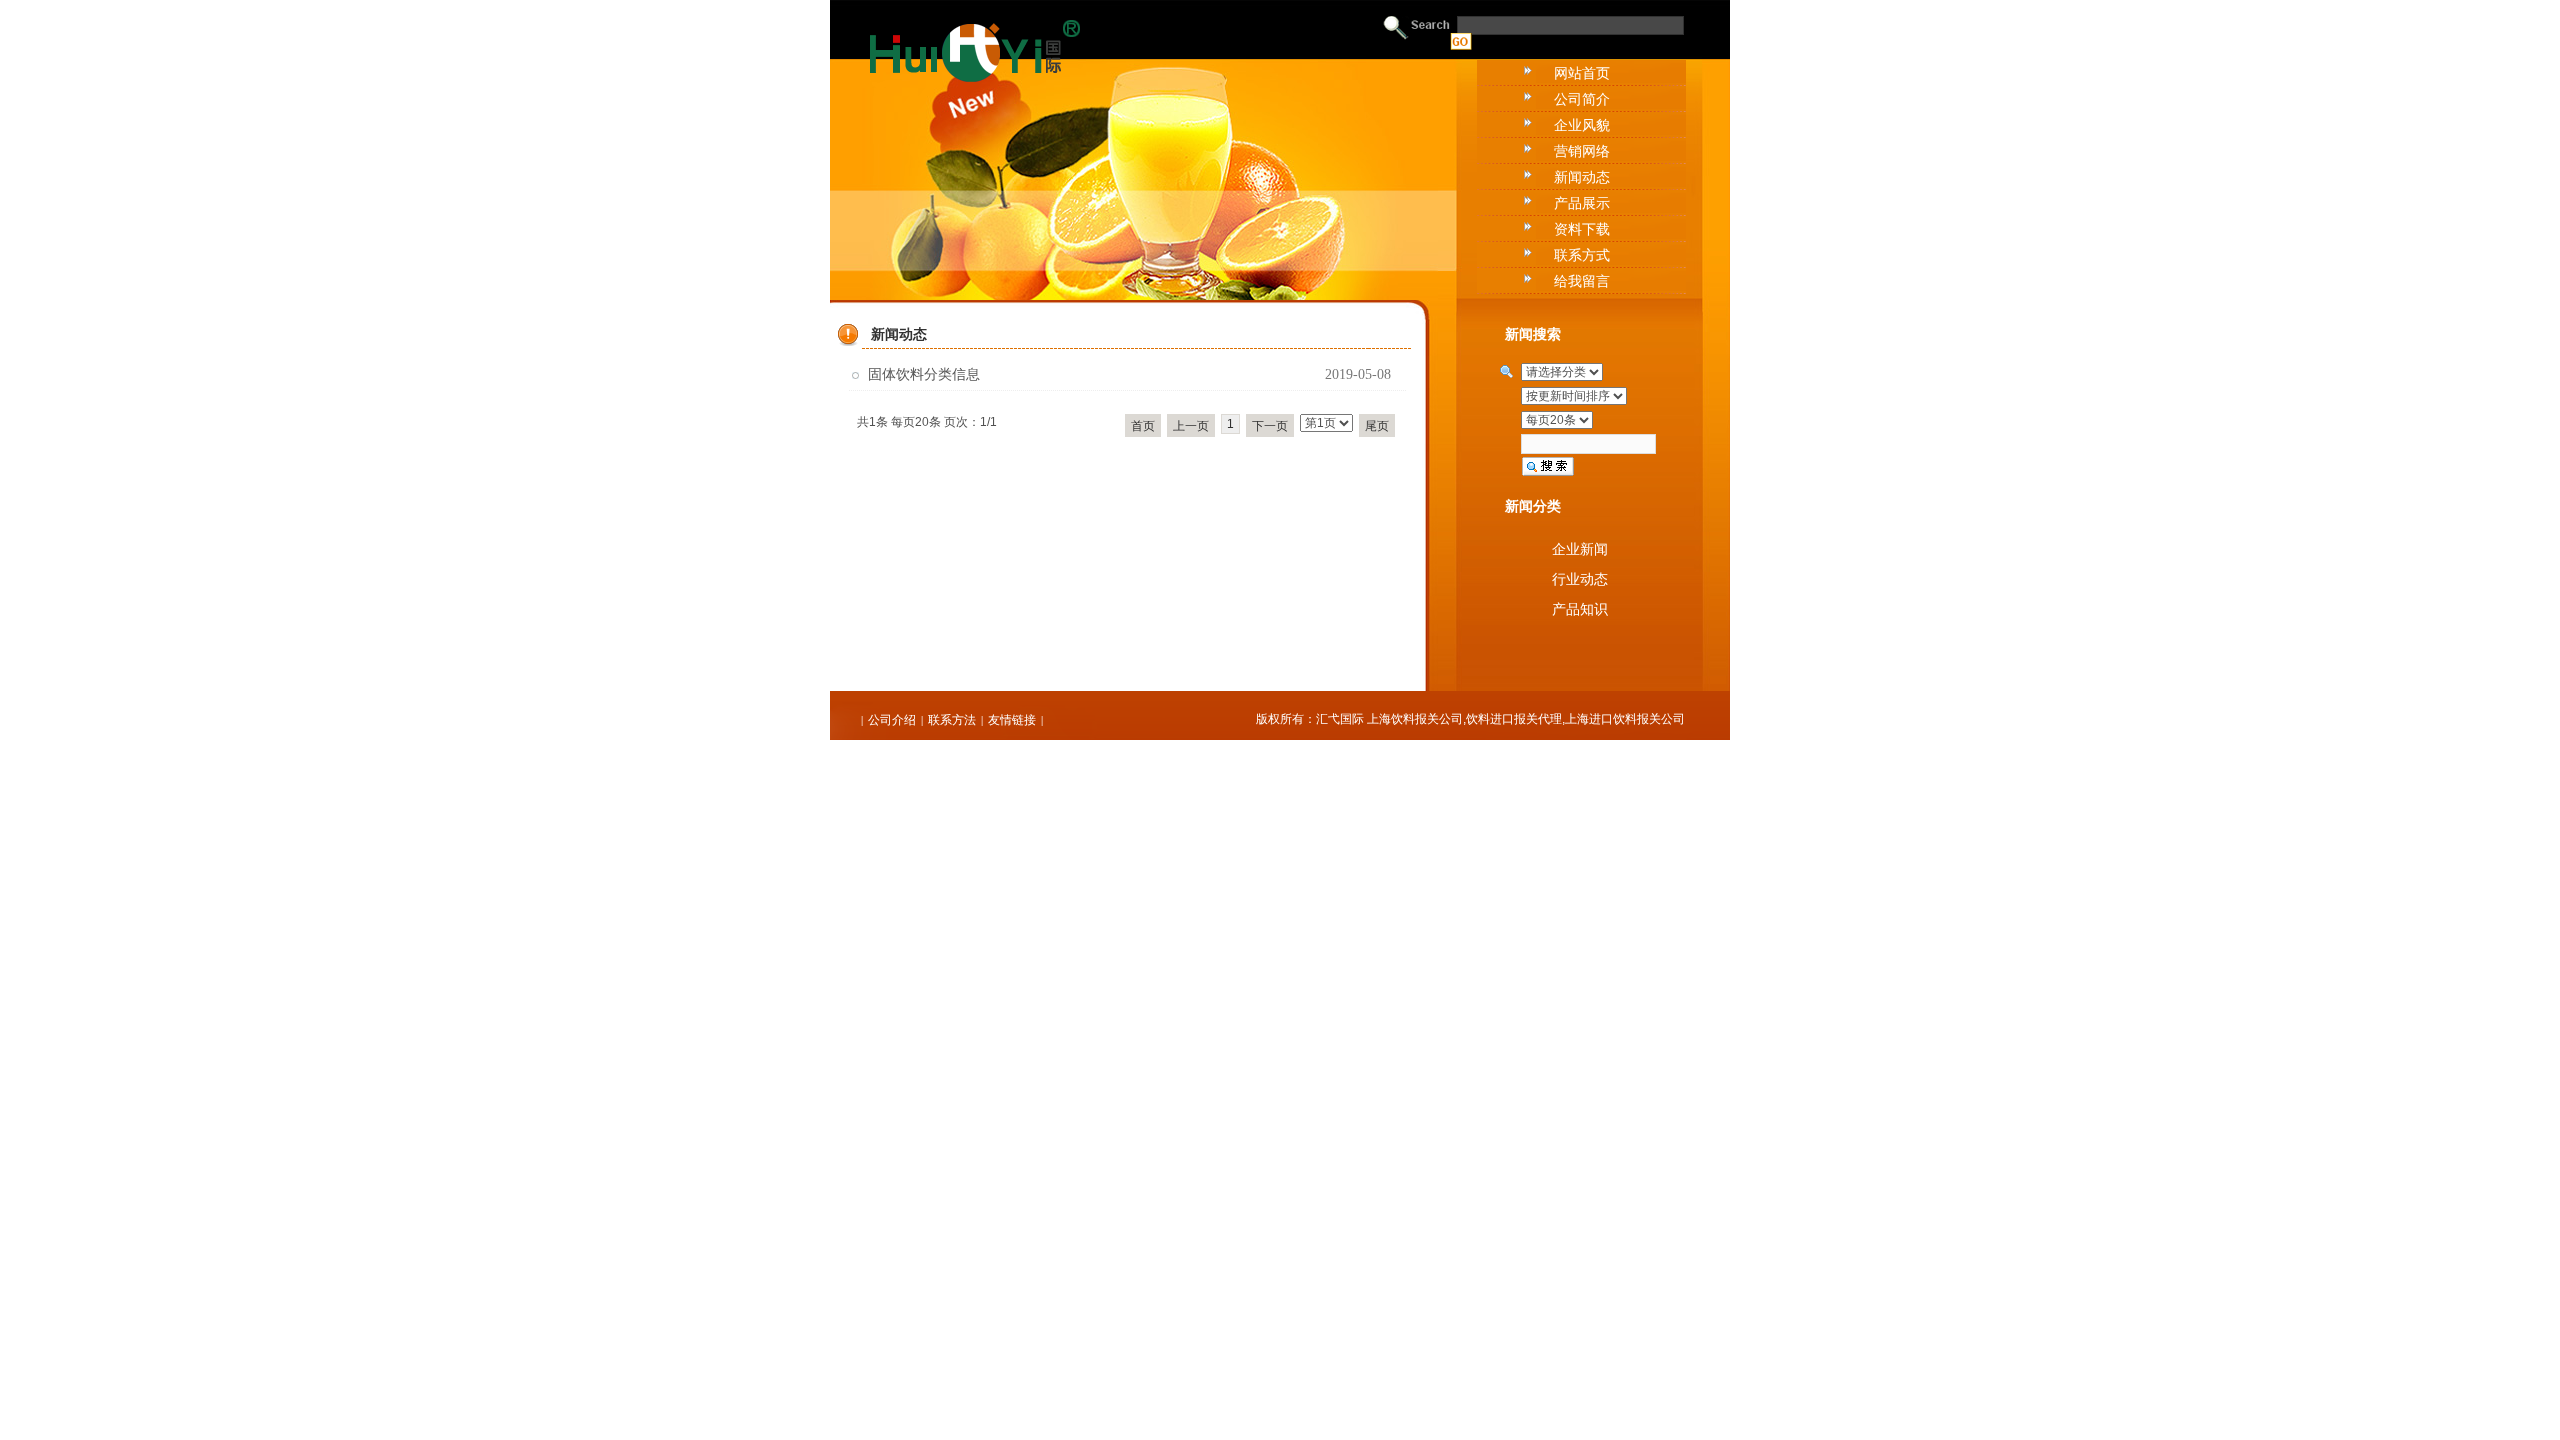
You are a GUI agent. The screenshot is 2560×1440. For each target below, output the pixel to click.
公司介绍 (892, 720)
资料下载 (1582, 229)
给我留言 (1582, 281)
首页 (1143, 426)
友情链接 (1012, 720)
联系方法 (952, 720)
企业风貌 (1582, 125)
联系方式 (1582, 255)
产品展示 (1582, 203)
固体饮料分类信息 (924, 374)
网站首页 (1582, 73)
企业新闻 (1580, 549)
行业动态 (1580, 579)
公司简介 (1582, 99)
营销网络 (1582, 151)
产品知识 (1580, 609)
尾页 (1377, 426)
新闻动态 (1582, 177)
